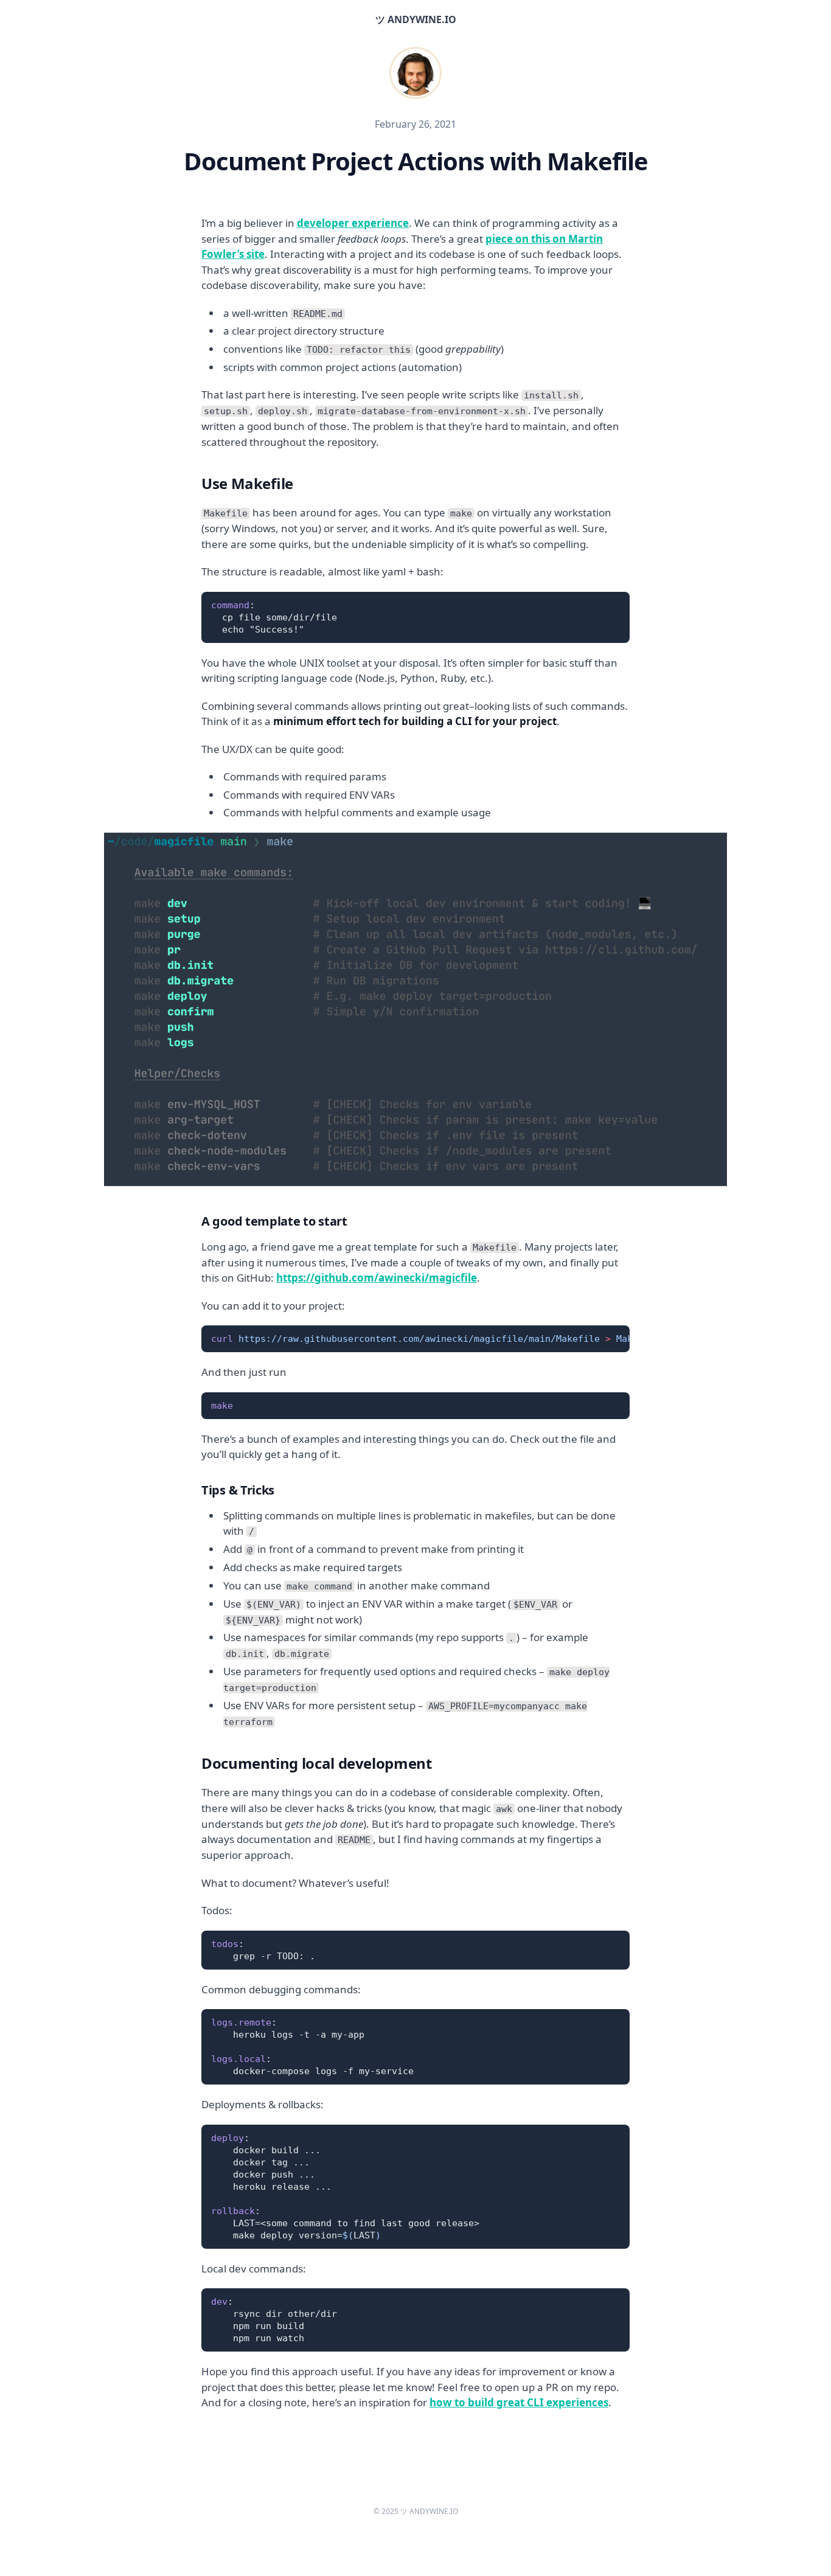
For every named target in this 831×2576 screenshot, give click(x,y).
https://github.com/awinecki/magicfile (377, 1278)
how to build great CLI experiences (519, 2402)
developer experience (353, 223)
